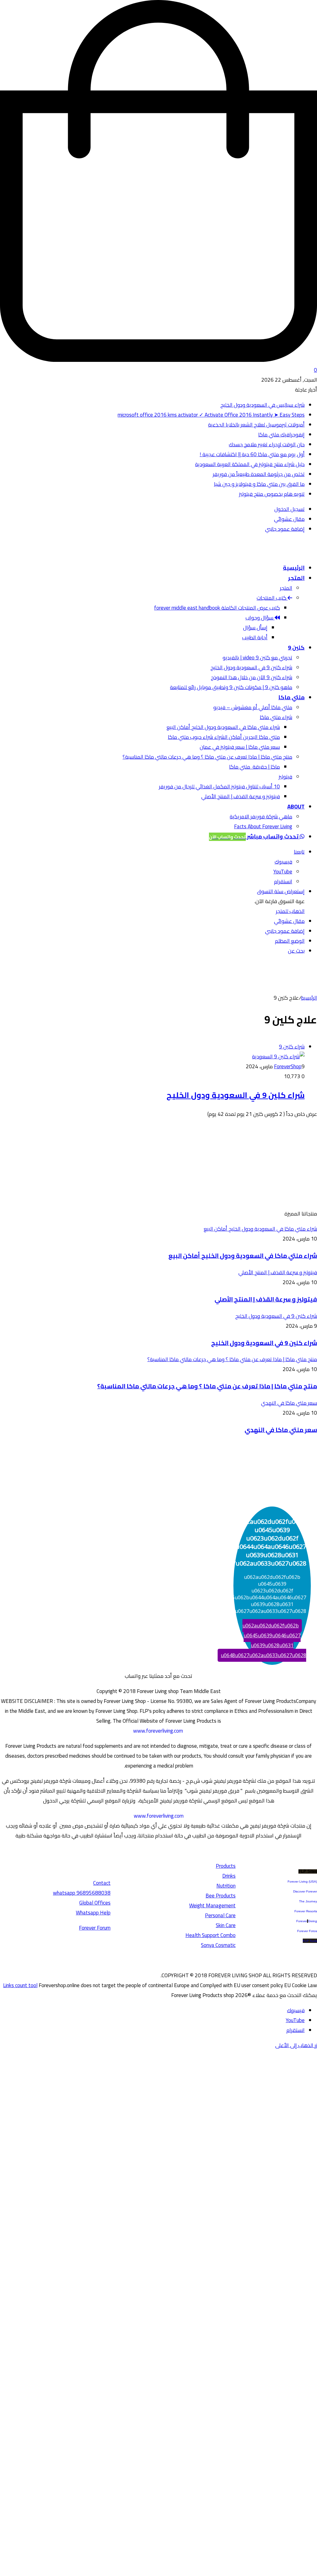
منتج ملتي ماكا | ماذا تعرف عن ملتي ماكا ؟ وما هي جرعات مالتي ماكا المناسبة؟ (207, 757)
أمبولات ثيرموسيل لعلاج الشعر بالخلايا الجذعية (256, 425)
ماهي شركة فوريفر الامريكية (261, 817)
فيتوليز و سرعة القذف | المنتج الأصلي (241, 796)
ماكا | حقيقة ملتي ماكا (254, 767)
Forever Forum (95, 1928)
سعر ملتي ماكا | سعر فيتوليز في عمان (240, 747)
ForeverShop (288, 1066)
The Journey (308, 1901)
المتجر (296, 578)
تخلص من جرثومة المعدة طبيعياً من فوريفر (259, 474)
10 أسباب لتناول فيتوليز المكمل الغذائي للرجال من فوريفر (219, 787)
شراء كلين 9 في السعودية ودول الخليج (251, 667)
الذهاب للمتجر (290, 911)
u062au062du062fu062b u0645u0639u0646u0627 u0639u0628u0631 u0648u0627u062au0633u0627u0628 (263, 1640)
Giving (313, 1921)
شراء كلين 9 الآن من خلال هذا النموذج (252, 677)
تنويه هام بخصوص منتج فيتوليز (272, 494)
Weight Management (212, 1905)
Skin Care (226, 1925)
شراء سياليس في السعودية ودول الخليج (263, 405)
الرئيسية (294, 568)
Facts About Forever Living (263, 826)
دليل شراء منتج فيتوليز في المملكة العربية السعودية (250, 464)
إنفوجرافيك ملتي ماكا (281, 435)
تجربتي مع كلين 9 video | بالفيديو (257, 658)
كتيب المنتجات (272, 598)
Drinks (229, 1876)
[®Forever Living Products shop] (293, 552)
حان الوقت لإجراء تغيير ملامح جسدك (267, 444)
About (296, 806)
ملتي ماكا (291, 697)
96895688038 (82, 1893)
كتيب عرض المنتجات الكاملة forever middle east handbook (217, 608)
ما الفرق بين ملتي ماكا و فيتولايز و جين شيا (259, 484)
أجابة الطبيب (255, 637)
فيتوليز (285, 777)
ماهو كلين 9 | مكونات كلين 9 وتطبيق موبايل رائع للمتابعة (231, 687)
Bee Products (221, 1896)
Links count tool (20, 1985)
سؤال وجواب (260, 618)
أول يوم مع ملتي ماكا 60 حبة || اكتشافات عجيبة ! (252, 454)
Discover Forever (305, 1891)
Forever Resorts (306, 1911)
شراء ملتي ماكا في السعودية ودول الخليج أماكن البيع (223, 727)
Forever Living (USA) (302, 1882)
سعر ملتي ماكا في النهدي (281, 1430)
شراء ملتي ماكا (276, 717)
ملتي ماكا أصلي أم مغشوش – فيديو (253, 707)
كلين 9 (296, 647)
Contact (102, 1883)
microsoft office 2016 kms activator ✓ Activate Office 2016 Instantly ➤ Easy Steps (211, 415)
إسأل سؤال (255, 628)
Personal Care (220, 1915)
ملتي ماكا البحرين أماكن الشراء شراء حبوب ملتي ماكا (224, 737)
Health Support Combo (211, 1935)
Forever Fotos (307, 1931)
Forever (302, 1921)
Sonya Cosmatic (218, 1945)
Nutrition (226, 1886)
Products (226, 1866)
